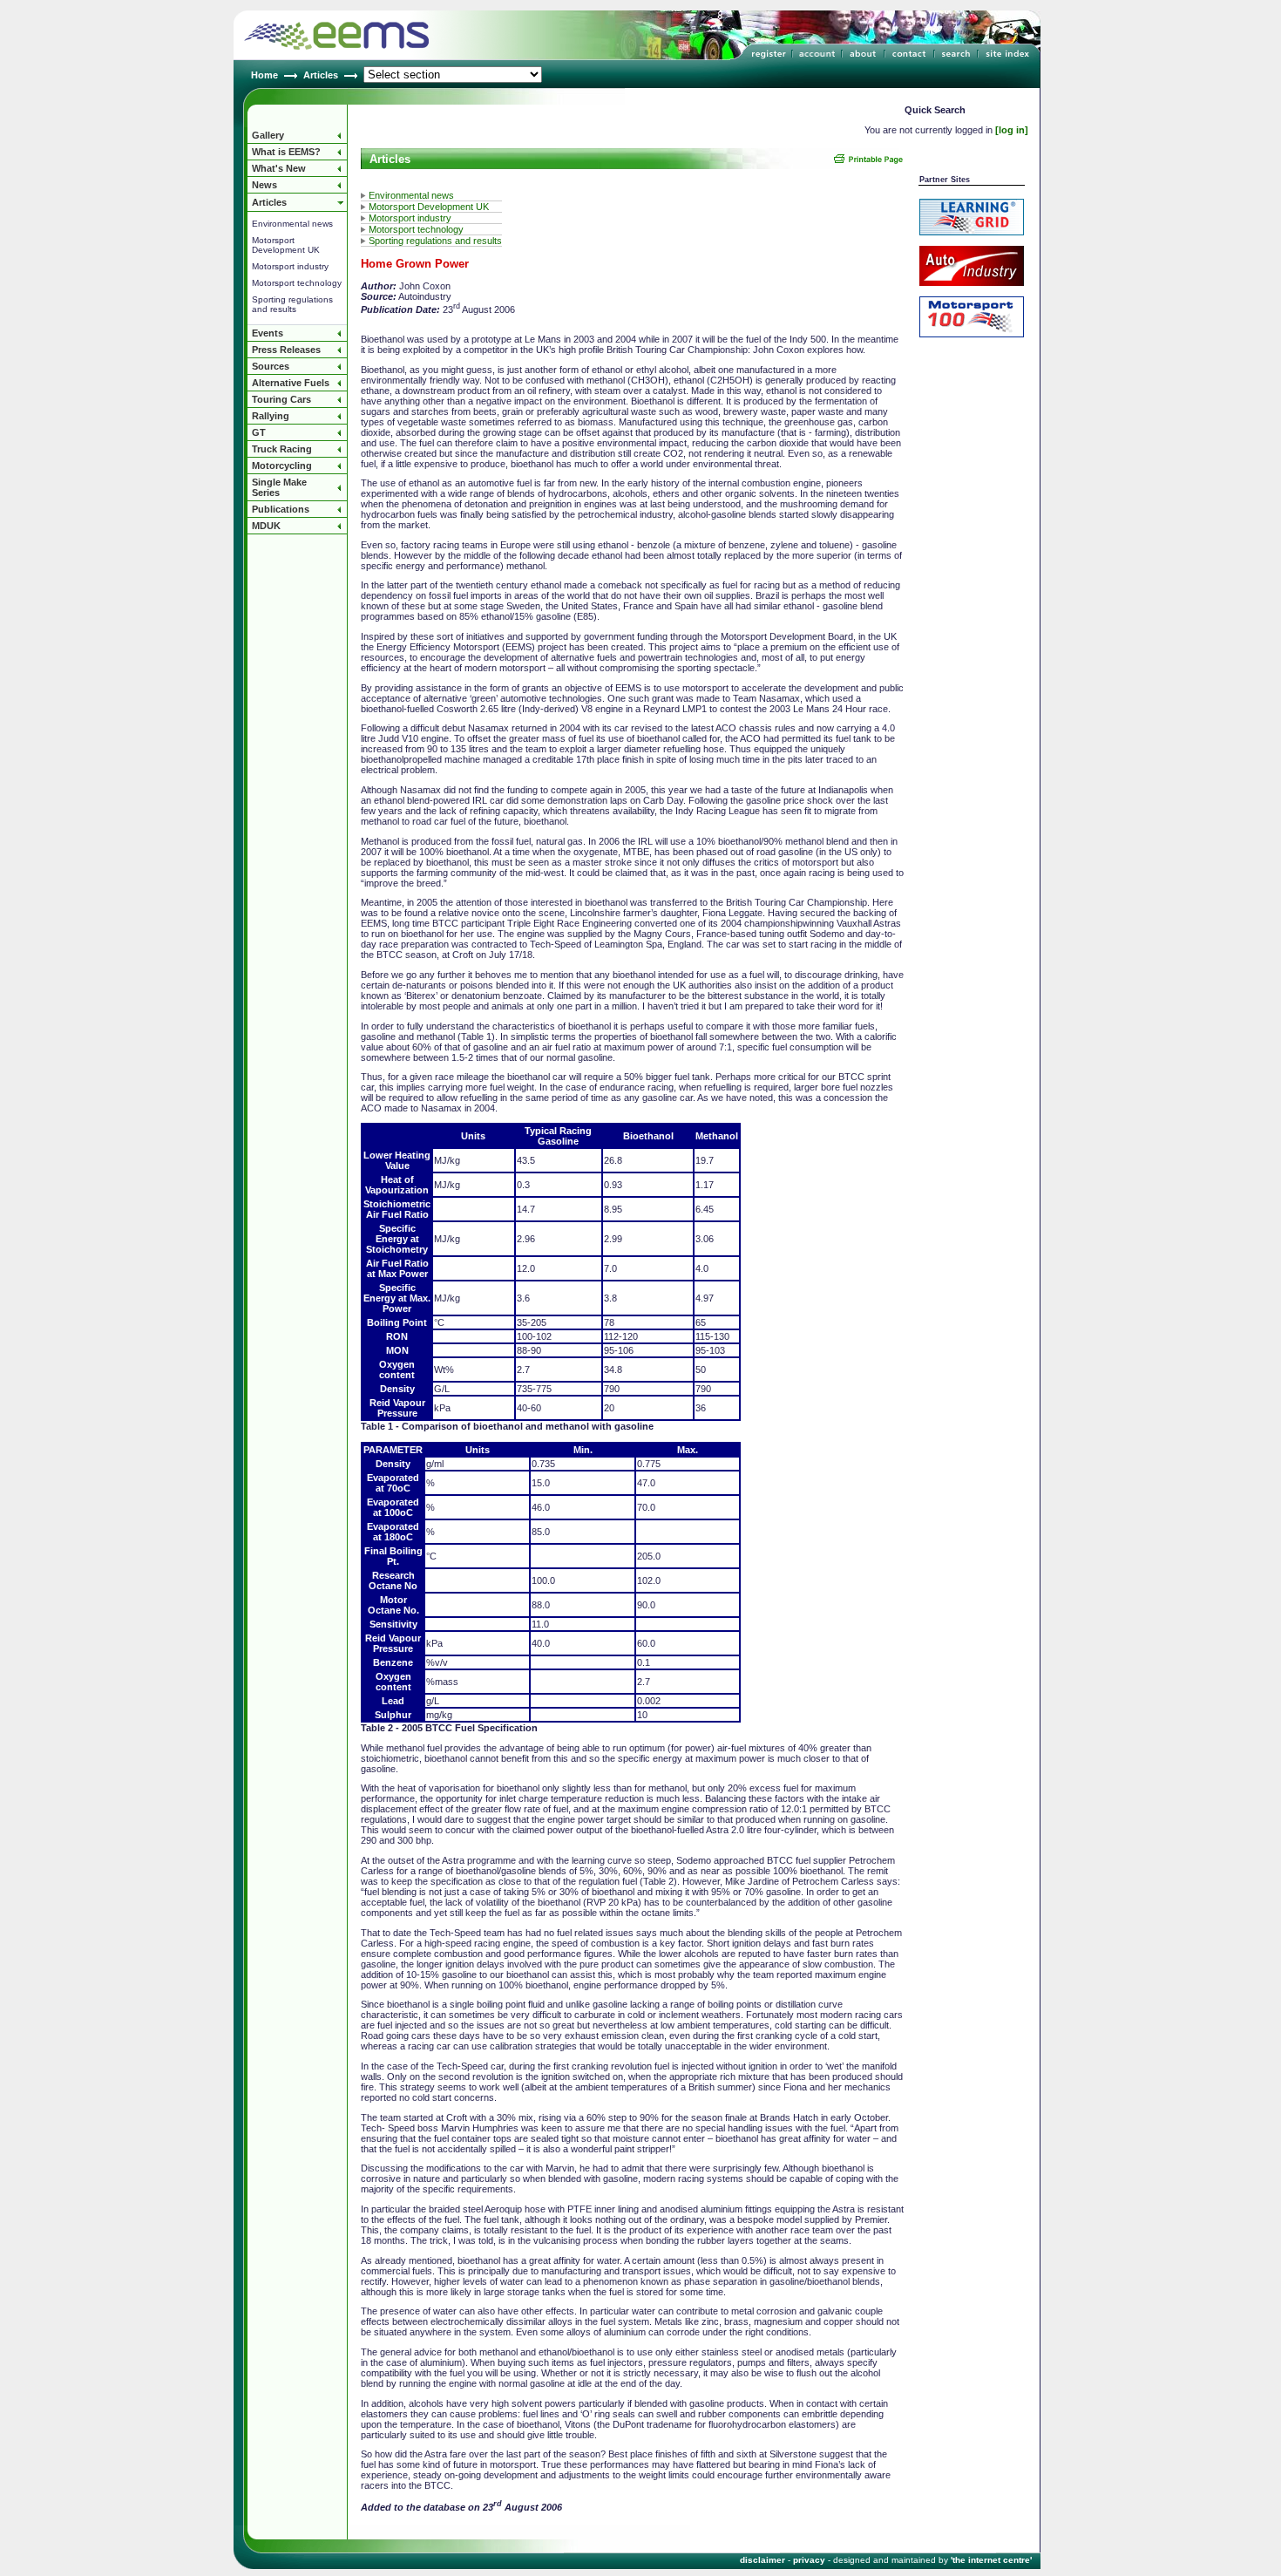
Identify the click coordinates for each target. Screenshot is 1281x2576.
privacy (809, 2560)
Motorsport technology (297, 283)
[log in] (1012, 130)
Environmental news (292, 224)
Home (264, 75)
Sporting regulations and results (292, 304)
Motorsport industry (290, 266)
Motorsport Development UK (286, 245)
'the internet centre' (991, 2560)
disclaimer (762, 2560)
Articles (321, 75)
